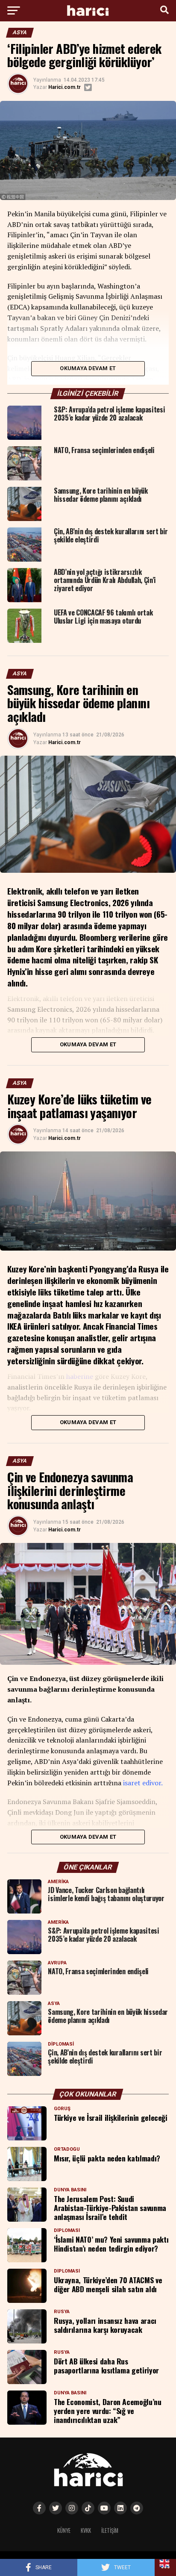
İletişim (110, 2530)
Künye (64, 2530)
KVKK (86, 2530)
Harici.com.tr (65, 87)
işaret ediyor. (143, 1783)
